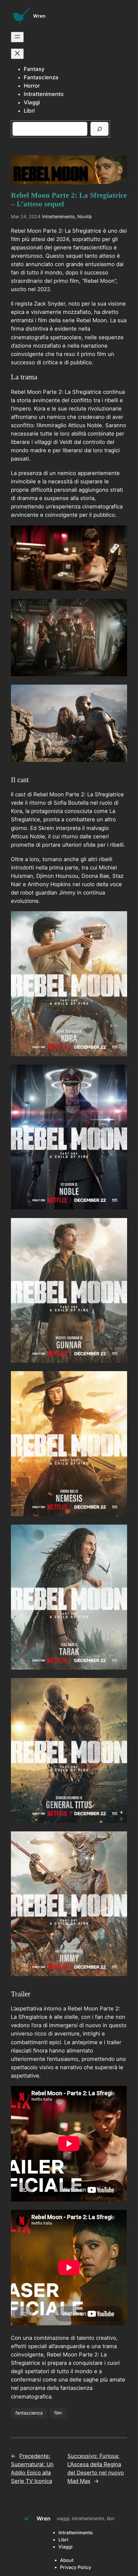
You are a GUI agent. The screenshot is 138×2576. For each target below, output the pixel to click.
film (58, 2413)
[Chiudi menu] (17, 54)
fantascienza (29, 2413)
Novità (84, 216)
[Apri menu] (17, 37)
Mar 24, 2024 (26, 216)
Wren (39, 16)
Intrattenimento (58, 216)
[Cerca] (99, 129)
